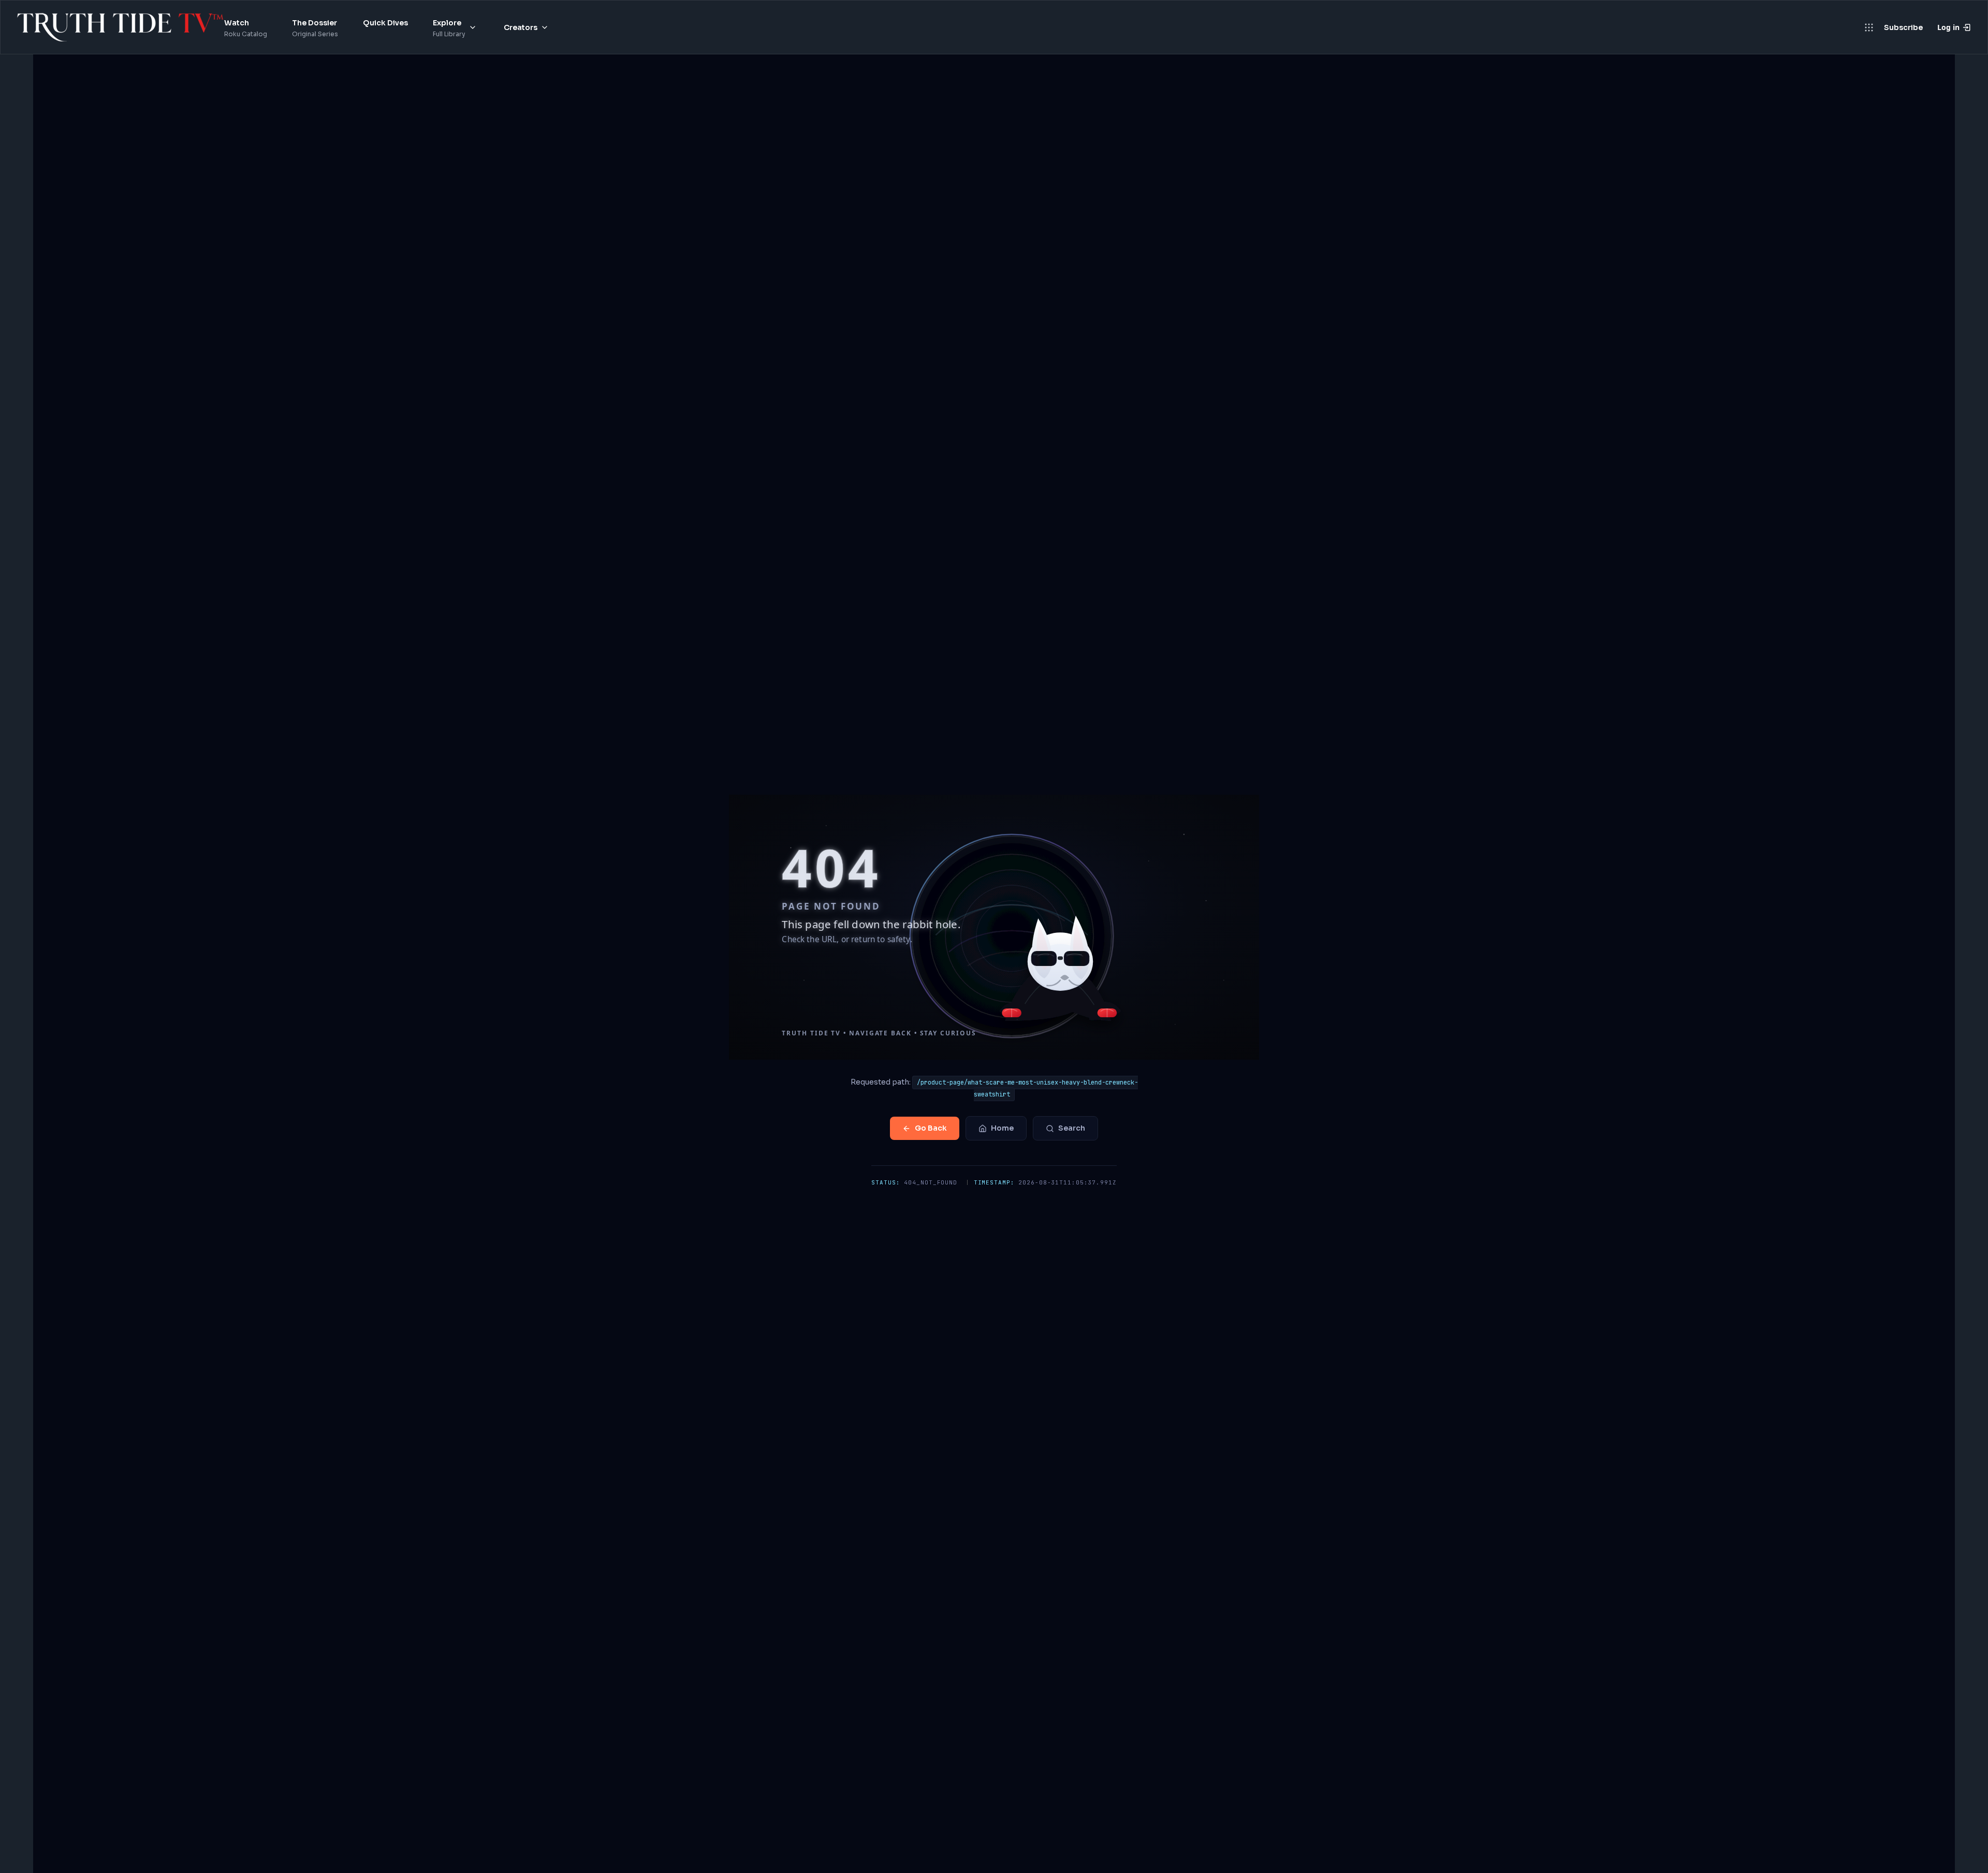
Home (1002, 1128)
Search (1072, 1128)
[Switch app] (1869, 27)
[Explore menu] (473, 27)
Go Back (931, 1128)
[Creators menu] (545, 27)
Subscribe (1903, 27)
